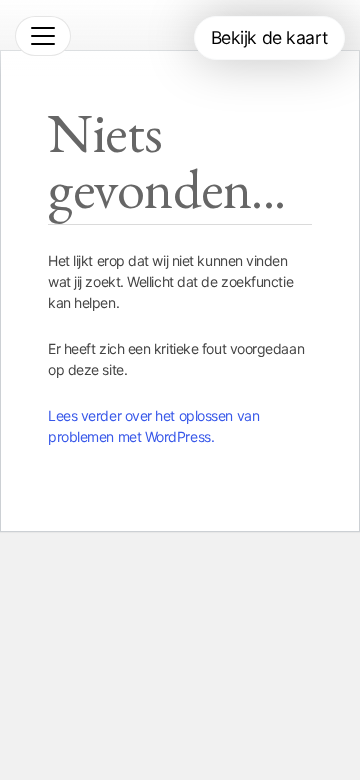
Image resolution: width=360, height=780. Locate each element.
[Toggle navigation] (43, 36)
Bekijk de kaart (269, 37)
